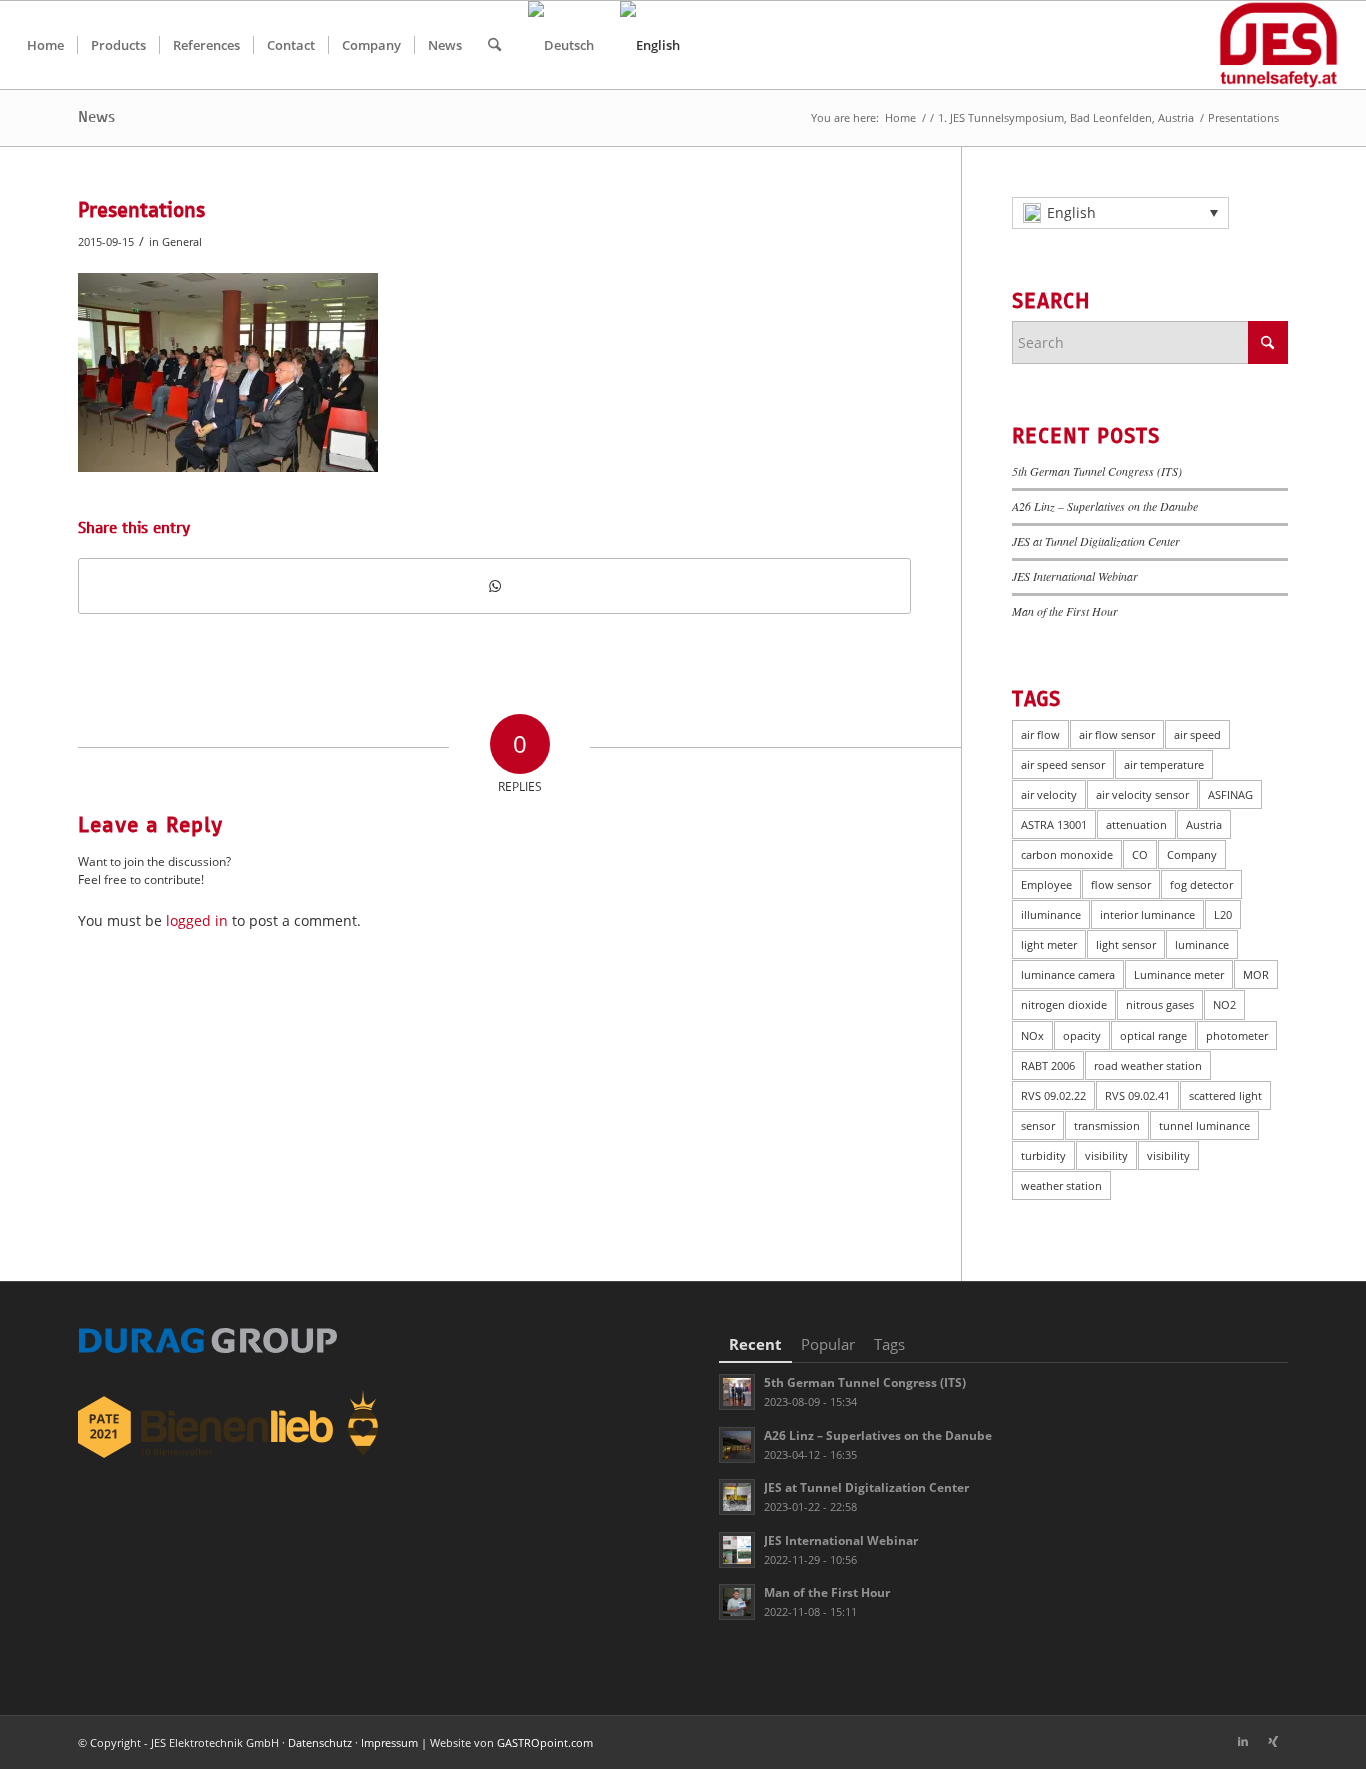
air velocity (1049, 794)
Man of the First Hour (1065, 611)
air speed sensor (1063, 764)
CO (1140, 854)
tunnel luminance (1204, 1125)
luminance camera (1068, 974)
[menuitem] (45, 45)
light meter (1049, 944)
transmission (1107, 1125)
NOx (1032, 1035)
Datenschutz (320, 1742)
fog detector (1201, 884)
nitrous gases (1160, 1004)
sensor (1038, 1125)
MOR (1256, 974)
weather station (1061, 1185)
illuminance (1051, 914)
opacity (1082, 1035)
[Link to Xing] (1273, 1741)
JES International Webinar (1075, 576)
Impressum (389, 1742)
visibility (1106, 1155)
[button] (1120, 213)
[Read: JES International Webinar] (737, 1550)
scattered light (1225, 1095)
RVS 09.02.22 (1053, 1095)
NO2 (1224, 1004)
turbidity (1043, 1155)
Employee (1046, 884)
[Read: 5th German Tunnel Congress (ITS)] (737, 1392)
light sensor (1126, 944)
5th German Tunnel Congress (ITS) (1097, 471)
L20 (1223, 914)
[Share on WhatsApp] (494, 586)
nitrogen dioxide (1064, 1004)
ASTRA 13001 (1054, 824)
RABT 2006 (1048, 1065)
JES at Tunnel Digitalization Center (1096, 541)
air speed (1197, 734)
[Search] (494, 45)
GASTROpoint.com (545, 1742)
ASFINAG (1230, 794)
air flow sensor (1117, 734)
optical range (1153, 1035)
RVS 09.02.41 (1137, 1095)
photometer (1237, 1035)
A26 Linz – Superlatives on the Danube (1105, 506)
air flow (1040, 734)
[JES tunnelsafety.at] (1278, 45)
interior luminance (1147, 914)
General (182, 241)
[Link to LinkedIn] (1243, 1741)
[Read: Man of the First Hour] (737, 1602)
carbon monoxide (1067, 854)
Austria (1204, 824)
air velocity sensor (1142, 794)
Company (1192, 854)
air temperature (1164, 764)
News (96, 117)
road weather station (1148, 1065)
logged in (197, 920)
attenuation (1136, 824)
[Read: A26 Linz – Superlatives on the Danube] (737, 1445)
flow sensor (1121, 884)
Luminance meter (1179, 974)
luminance (1202, 944)
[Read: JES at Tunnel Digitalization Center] (737, 1497)
